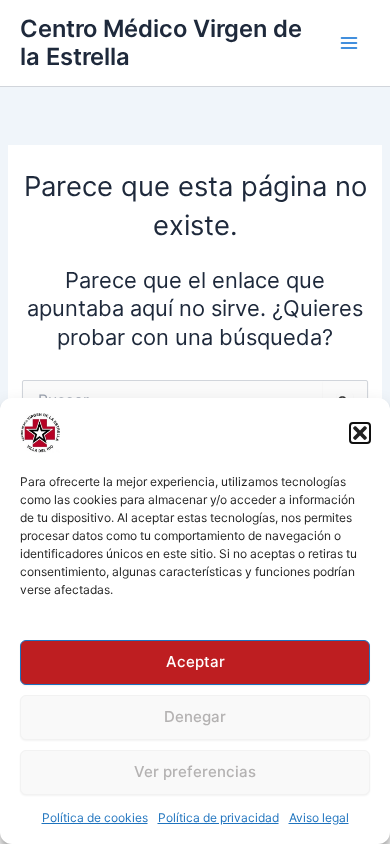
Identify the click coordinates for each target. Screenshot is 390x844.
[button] (360, 433)
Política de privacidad (218, 817)
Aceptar (195, 661)
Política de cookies (95, 817)
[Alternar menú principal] (349, 43)
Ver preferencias (195, 771)
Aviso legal (319, 817)
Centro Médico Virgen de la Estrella (161, 42)
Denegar (195, 716)
